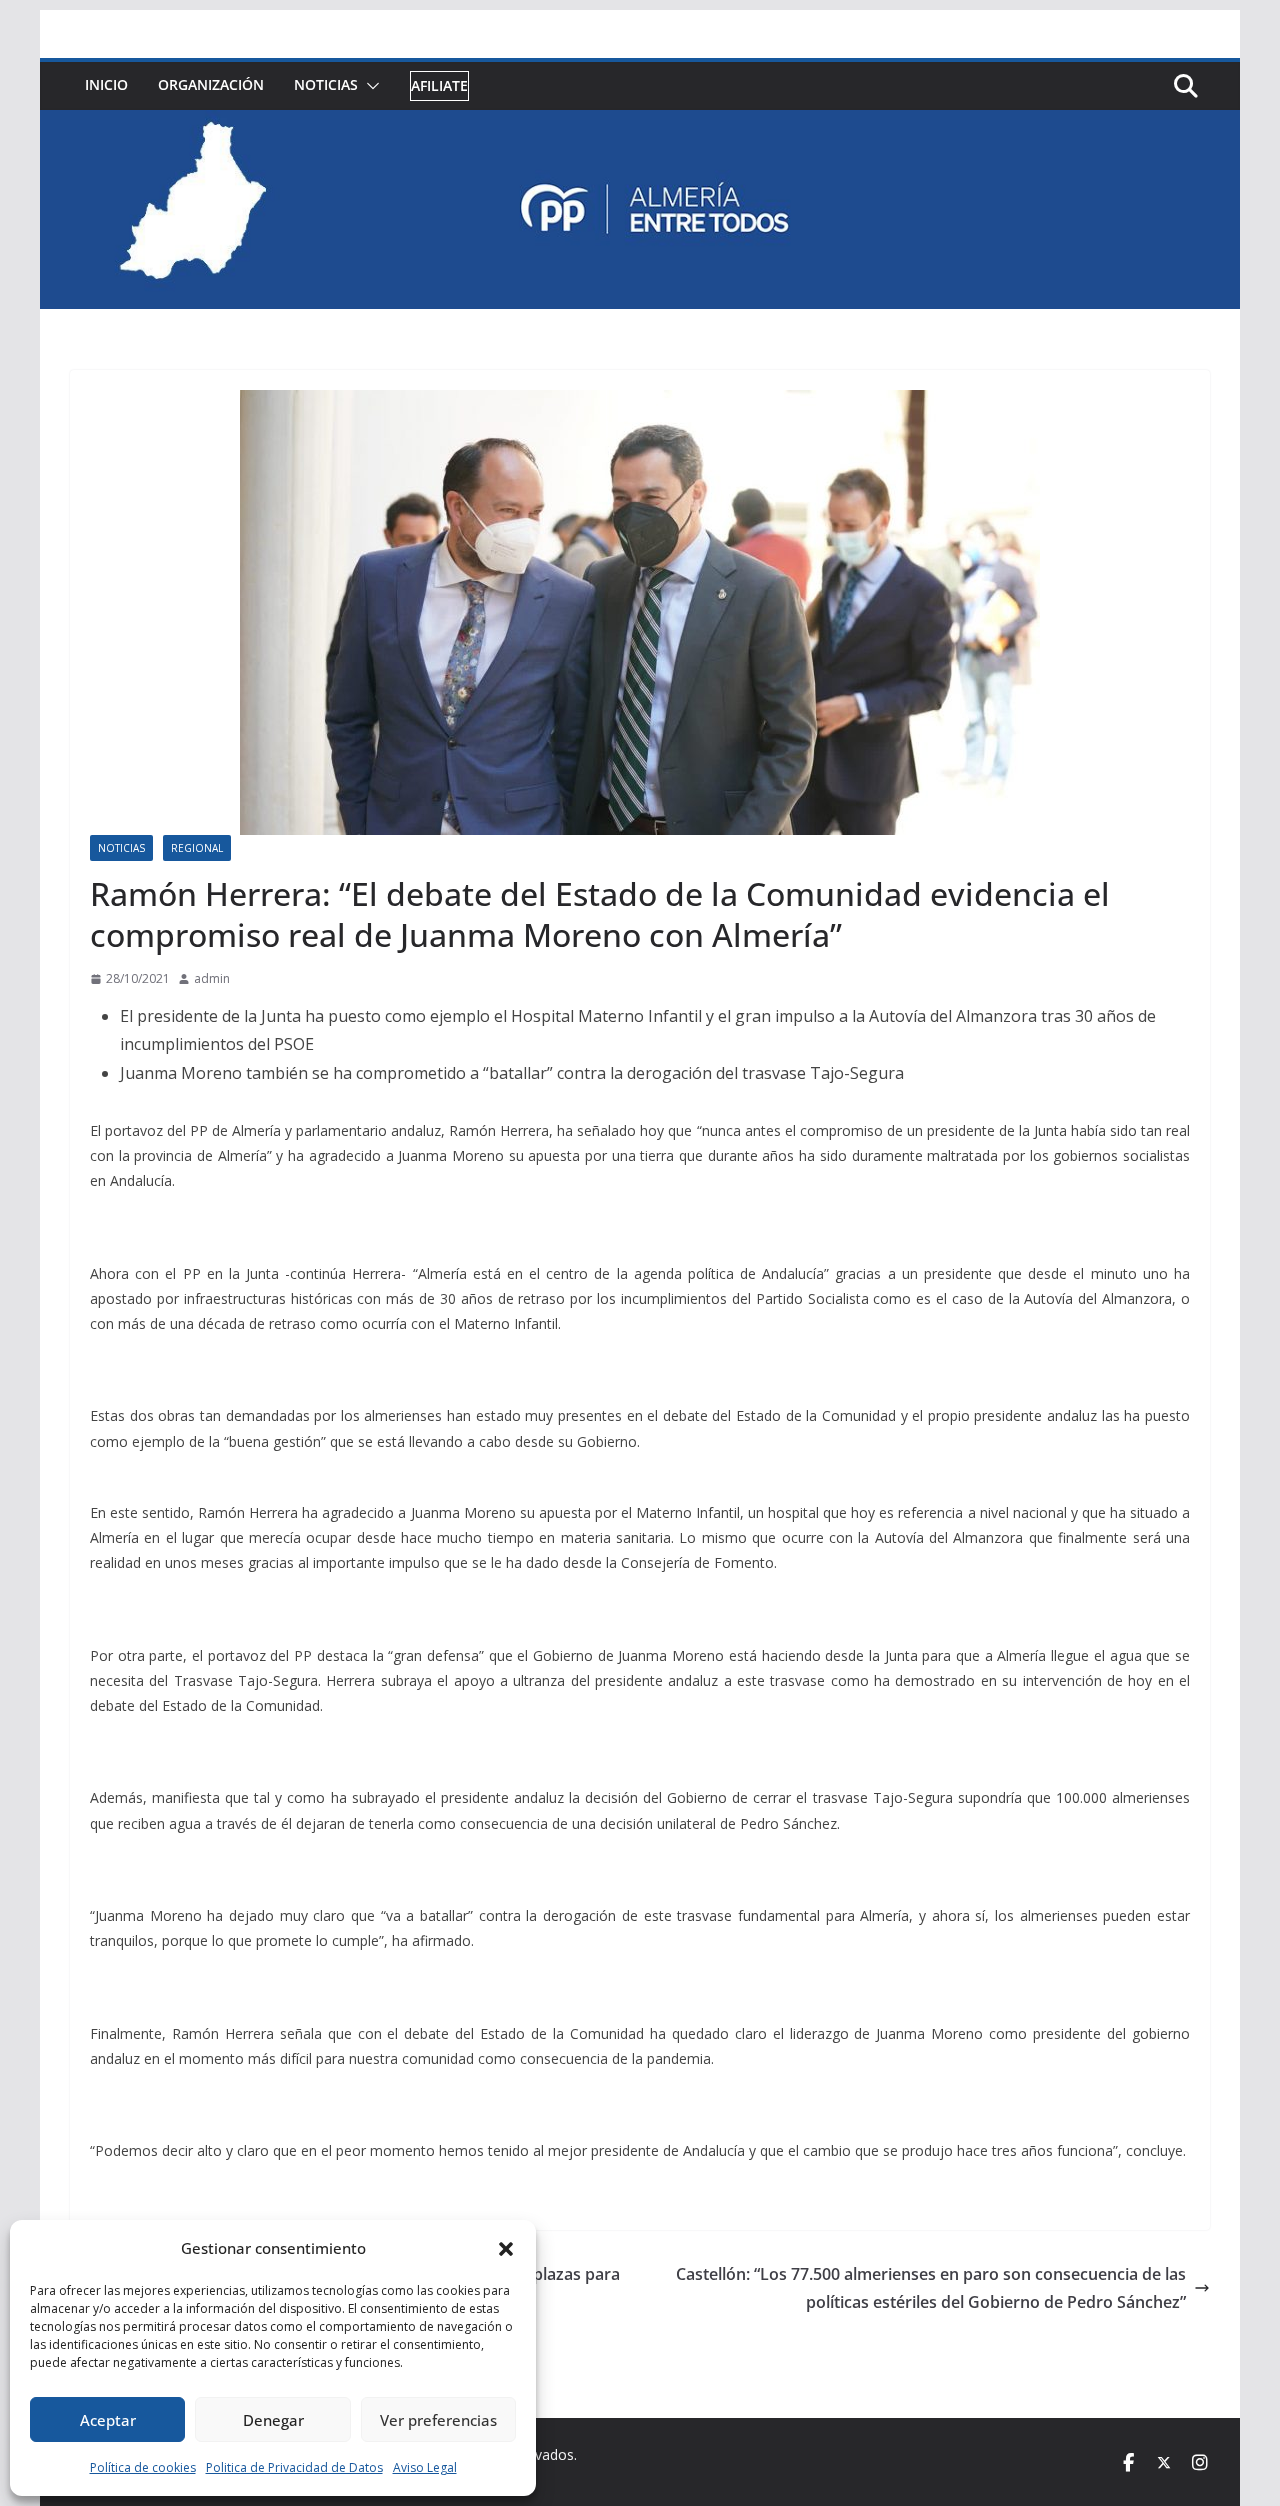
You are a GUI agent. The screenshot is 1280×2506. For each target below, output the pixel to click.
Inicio (106, 84)
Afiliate (439, 85)
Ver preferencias (438, 2420)
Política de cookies (143, 2467)
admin (212, 978)
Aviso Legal (425, 2467)
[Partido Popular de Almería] (640, 124)
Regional (197, 848)
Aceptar (108, 2420)
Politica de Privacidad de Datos (294, 2467)
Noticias (326, 84)
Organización (211, 84)
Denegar (273, 2420)
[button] (506, 2249)
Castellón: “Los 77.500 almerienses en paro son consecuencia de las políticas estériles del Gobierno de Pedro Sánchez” (931, 2288)
